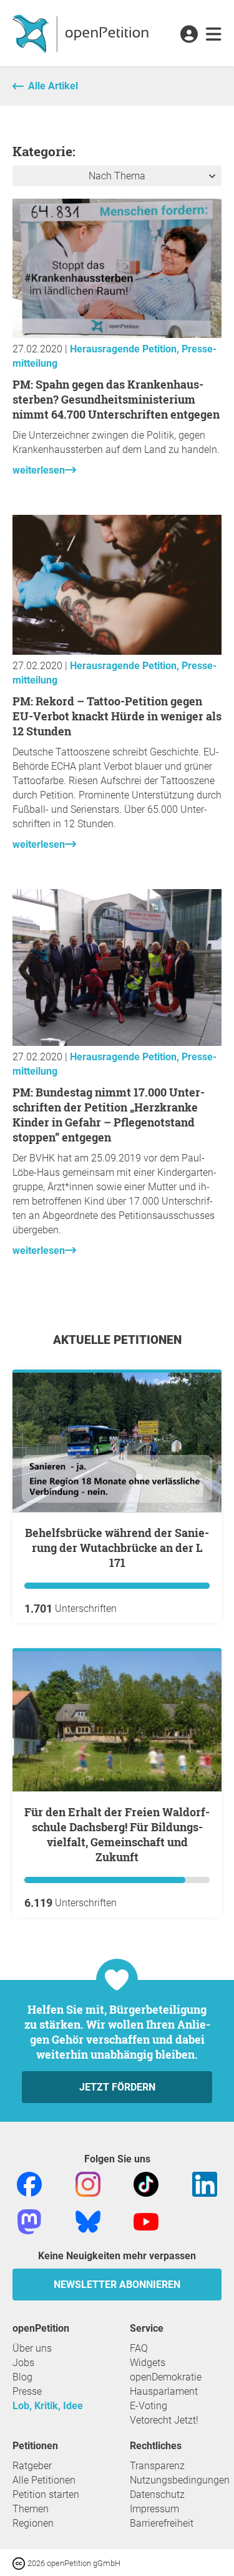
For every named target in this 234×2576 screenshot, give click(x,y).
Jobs (23, 2363)
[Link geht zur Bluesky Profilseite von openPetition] (88, 2221)
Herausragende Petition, (126, 349)
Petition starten (46, 2494)
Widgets (148, 2363)
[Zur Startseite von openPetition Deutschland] (82, 33)
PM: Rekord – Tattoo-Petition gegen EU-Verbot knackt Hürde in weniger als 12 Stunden (117, 716)
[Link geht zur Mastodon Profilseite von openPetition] (29, 2221)
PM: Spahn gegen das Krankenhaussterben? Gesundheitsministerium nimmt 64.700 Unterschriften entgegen (116, 399)
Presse (27, 2391)
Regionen (33, 2523)
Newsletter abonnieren (117, 2285)
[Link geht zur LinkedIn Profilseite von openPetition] (205, 2183)
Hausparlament (164, 2391)
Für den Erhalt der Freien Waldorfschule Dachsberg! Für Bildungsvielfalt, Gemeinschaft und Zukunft (117, 1834)
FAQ (139, 2348)
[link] (214, 35)
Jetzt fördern (117, 2087)
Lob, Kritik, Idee (48, 2406)
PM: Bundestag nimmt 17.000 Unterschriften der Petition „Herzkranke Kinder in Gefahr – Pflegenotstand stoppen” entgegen (109, 1115)
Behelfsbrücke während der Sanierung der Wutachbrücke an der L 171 (117, 1548)
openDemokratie (166, 2377)
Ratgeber (32, 2466)
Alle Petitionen (44, 2480)
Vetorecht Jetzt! (164, 2420)
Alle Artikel (53, 86)
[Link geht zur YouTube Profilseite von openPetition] (146, 2221)
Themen (31, 2509)
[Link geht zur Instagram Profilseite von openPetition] (88, 2183)
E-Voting (149, 2406)
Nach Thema (117, 176)
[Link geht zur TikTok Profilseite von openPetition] (146, 2183)
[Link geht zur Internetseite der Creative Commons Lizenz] (20, 2563)
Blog (22, 2377)
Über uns (32, 2348)
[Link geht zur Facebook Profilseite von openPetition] (29, 2183)
